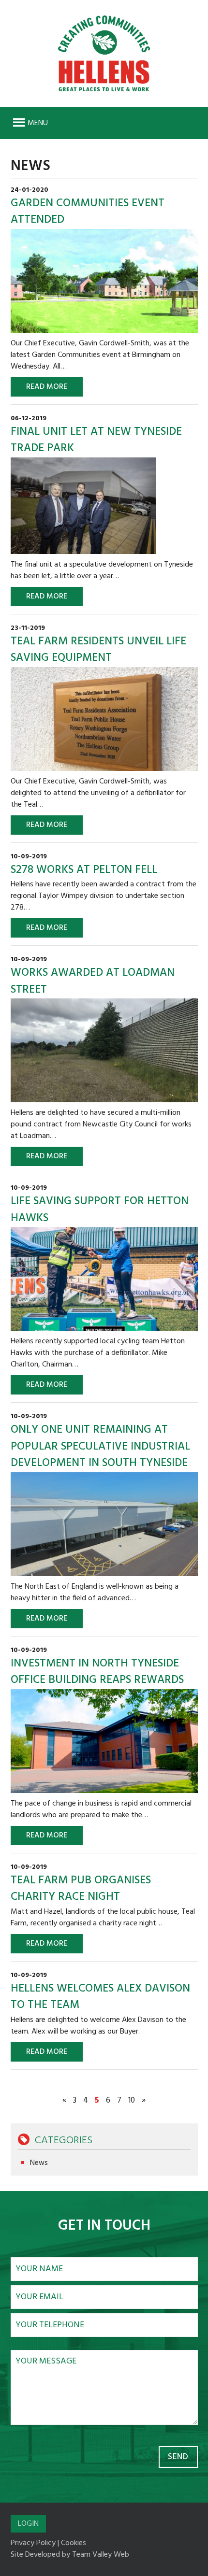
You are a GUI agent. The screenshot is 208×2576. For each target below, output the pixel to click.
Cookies (74, 2543)
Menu (38, 123)
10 (132, 2100)
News (39, 2163)
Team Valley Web (101, 2555)
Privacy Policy (33, 2543)
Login (28, 2524)
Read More (47, 387)
